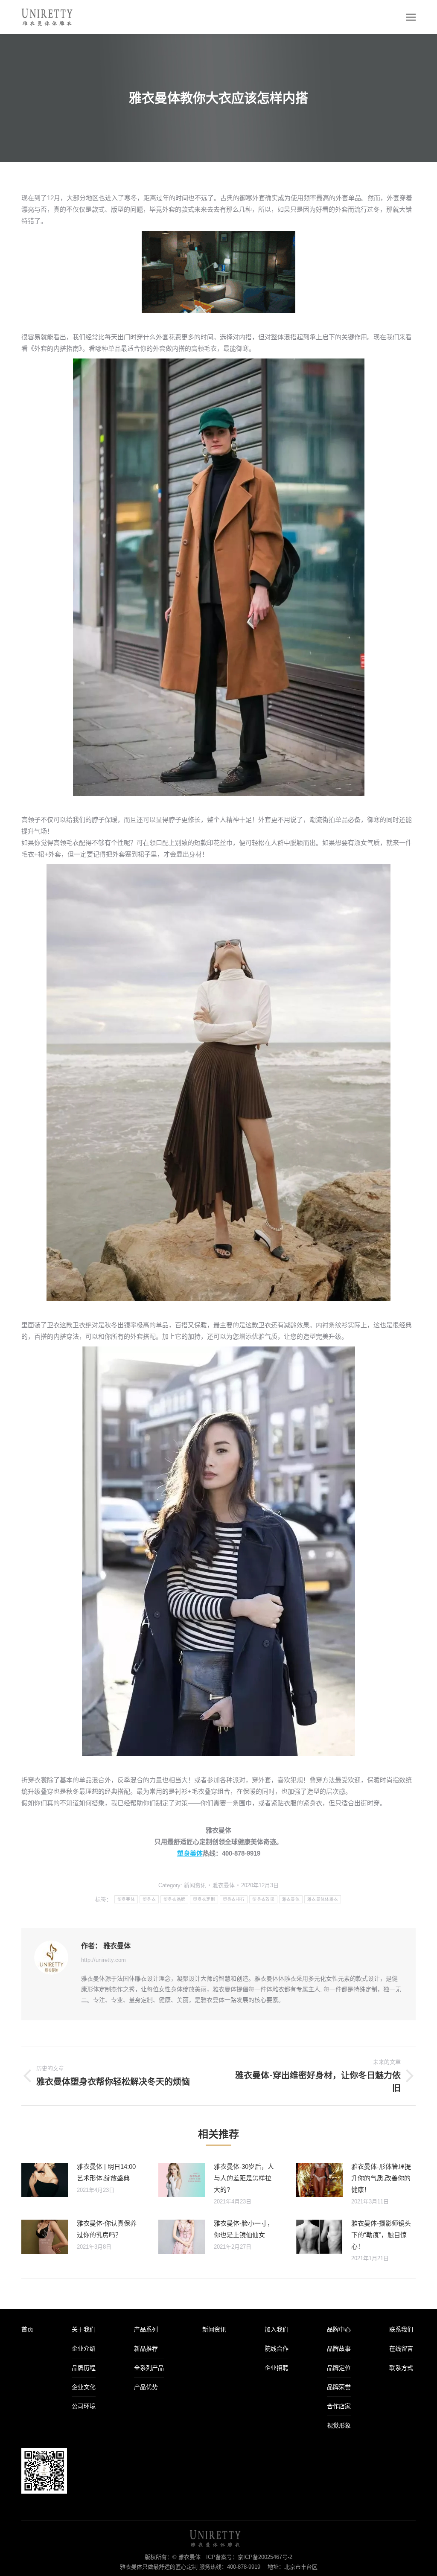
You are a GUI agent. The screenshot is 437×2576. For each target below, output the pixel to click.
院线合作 (277, 2349)
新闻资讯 (195, 1885)
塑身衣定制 (204, 1899)
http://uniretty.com (103, 1960)
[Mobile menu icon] (411, 17)
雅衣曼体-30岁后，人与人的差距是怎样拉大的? (244, 2178)
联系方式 (401, 2368)
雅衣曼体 (291, 1899)
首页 (27, 2329)
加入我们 (277, 2329)
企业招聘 (277, 2368)
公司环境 (84, 2406)
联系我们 (401, 2329)
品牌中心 (339, 2329)
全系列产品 (149, 2368)
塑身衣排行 (234, 1899)
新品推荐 (146, 2349)
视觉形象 (339, 2425)
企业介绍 (84, 2349)
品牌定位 (339, 2368)
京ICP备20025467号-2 (265, 2557)
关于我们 (84, 2329)
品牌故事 (339, 2349)
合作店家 (339, 2406)
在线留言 (401, 2349)
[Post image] (45, 2180)
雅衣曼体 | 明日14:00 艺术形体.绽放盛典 (106, 2172)
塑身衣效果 (263, 1899)
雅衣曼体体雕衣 (323, 1899)
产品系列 (146, 2329)
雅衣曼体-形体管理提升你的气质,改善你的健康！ (381, 2178)
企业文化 (84, 2387)
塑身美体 (190, 1853)
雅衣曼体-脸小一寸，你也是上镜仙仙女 (244, 2229)
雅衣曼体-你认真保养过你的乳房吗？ (107, 2229)
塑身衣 (149, 1899)
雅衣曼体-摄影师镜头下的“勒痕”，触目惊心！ (381, 2235)
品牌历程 (84, 2368)
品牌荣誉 (339, 2387)
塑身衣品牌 (175, 1899)
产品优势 (146, 2387)
